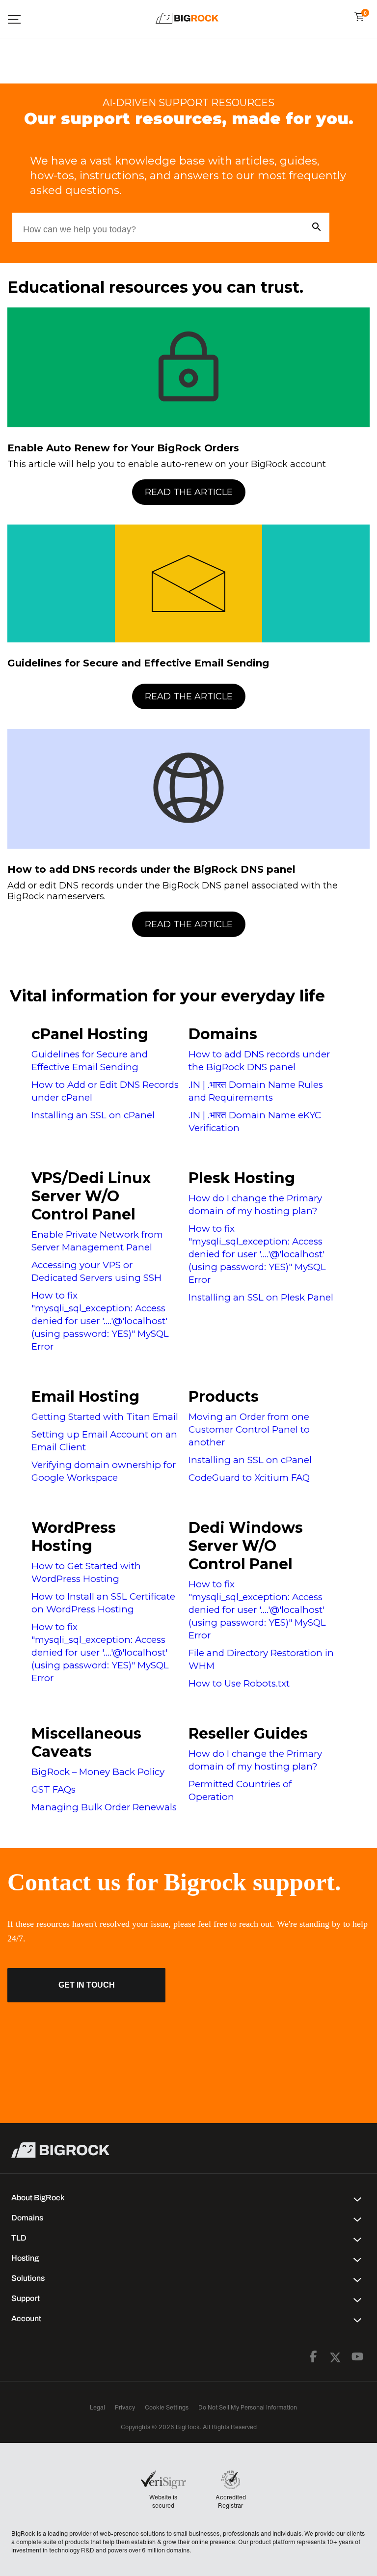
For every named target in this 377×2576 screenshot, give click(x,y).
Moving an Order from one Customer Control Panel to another (249, 1429)
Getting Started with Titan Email (105, 1417)
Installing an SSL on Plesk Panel (261, 1297)
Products (224, 1397)
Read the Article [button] (189, 492)
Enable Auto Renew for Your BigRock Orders (123, 448)
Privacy (125, 2407)
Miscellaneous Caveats (86, 1743)
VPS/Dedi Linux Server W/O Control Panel (91, 1196)
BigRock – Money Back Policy (98, 1772)
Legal (97, 2407)
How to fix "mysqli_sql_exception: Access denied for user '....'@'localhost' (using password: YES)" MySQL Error (100, 1321)
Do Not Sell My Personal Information (248, 2407)
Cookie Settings (167, 2407)
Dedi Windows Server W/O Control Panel (246, 1546)
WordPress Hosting (74, 1537)
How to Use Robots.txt (239, 1683)
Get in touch (87, 1985)
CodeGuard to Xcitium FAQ (249, 1478)
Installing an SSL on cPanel (93, 1115)
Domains (223, 1034)
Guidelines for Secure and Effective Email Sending (138, 663)
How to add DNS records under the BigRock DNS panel (151, 869)
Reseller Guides (248, 1733)
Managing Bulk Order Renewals (104, 1807)
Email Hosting (85, 1397)
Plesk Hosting (242, 1178)
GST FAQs (54, 1789)
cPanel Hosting (90, 1034)
